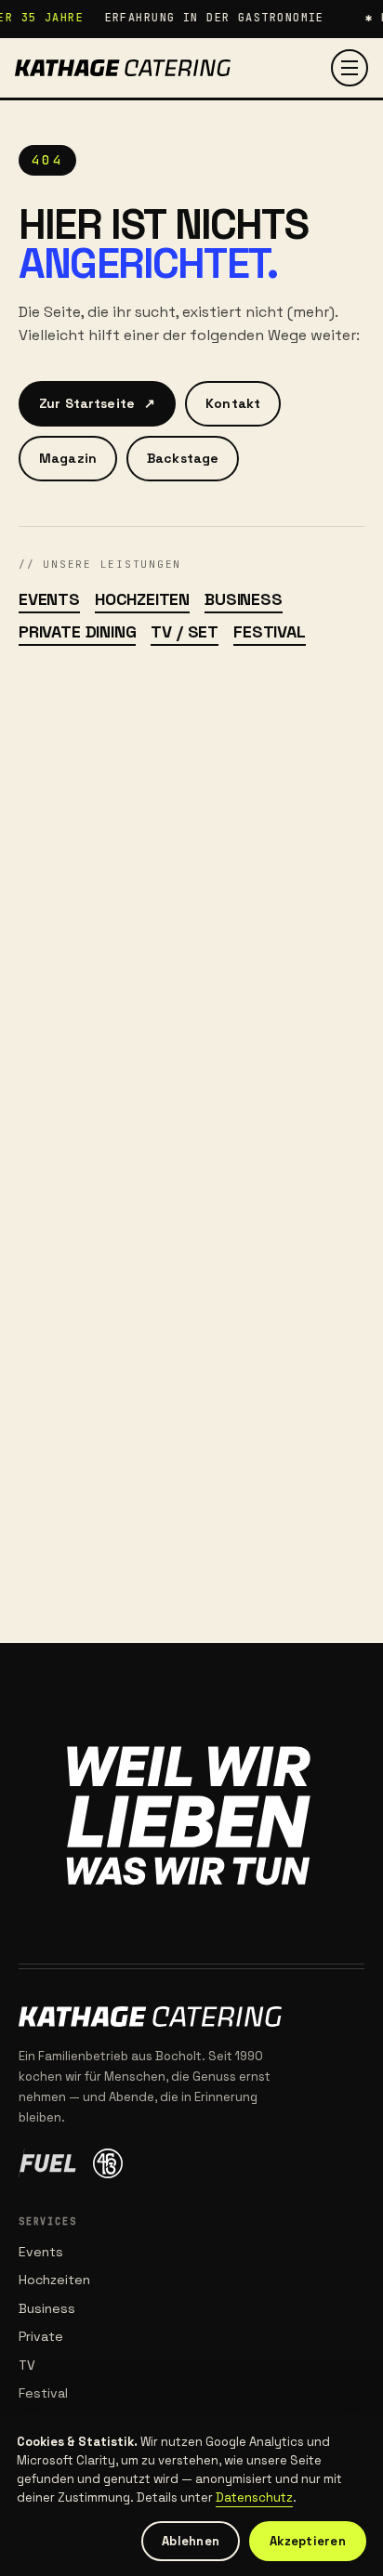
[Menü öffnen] (350, 68)
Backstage (183, 458)
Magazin (68, 458)
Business (244, 599)
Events (49, 599)
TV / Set (185, 631)
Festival (270, 631)
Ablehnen (191, 2541)
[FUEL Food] (47, 2163)
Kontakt (233, 403)
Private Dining (77, 631)
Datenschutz (254, 2497)
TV (27, 2365)
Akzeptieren (308, 2541)
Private (41, 2336)
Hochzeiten (142, 599)
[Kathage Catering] (123, 68)
